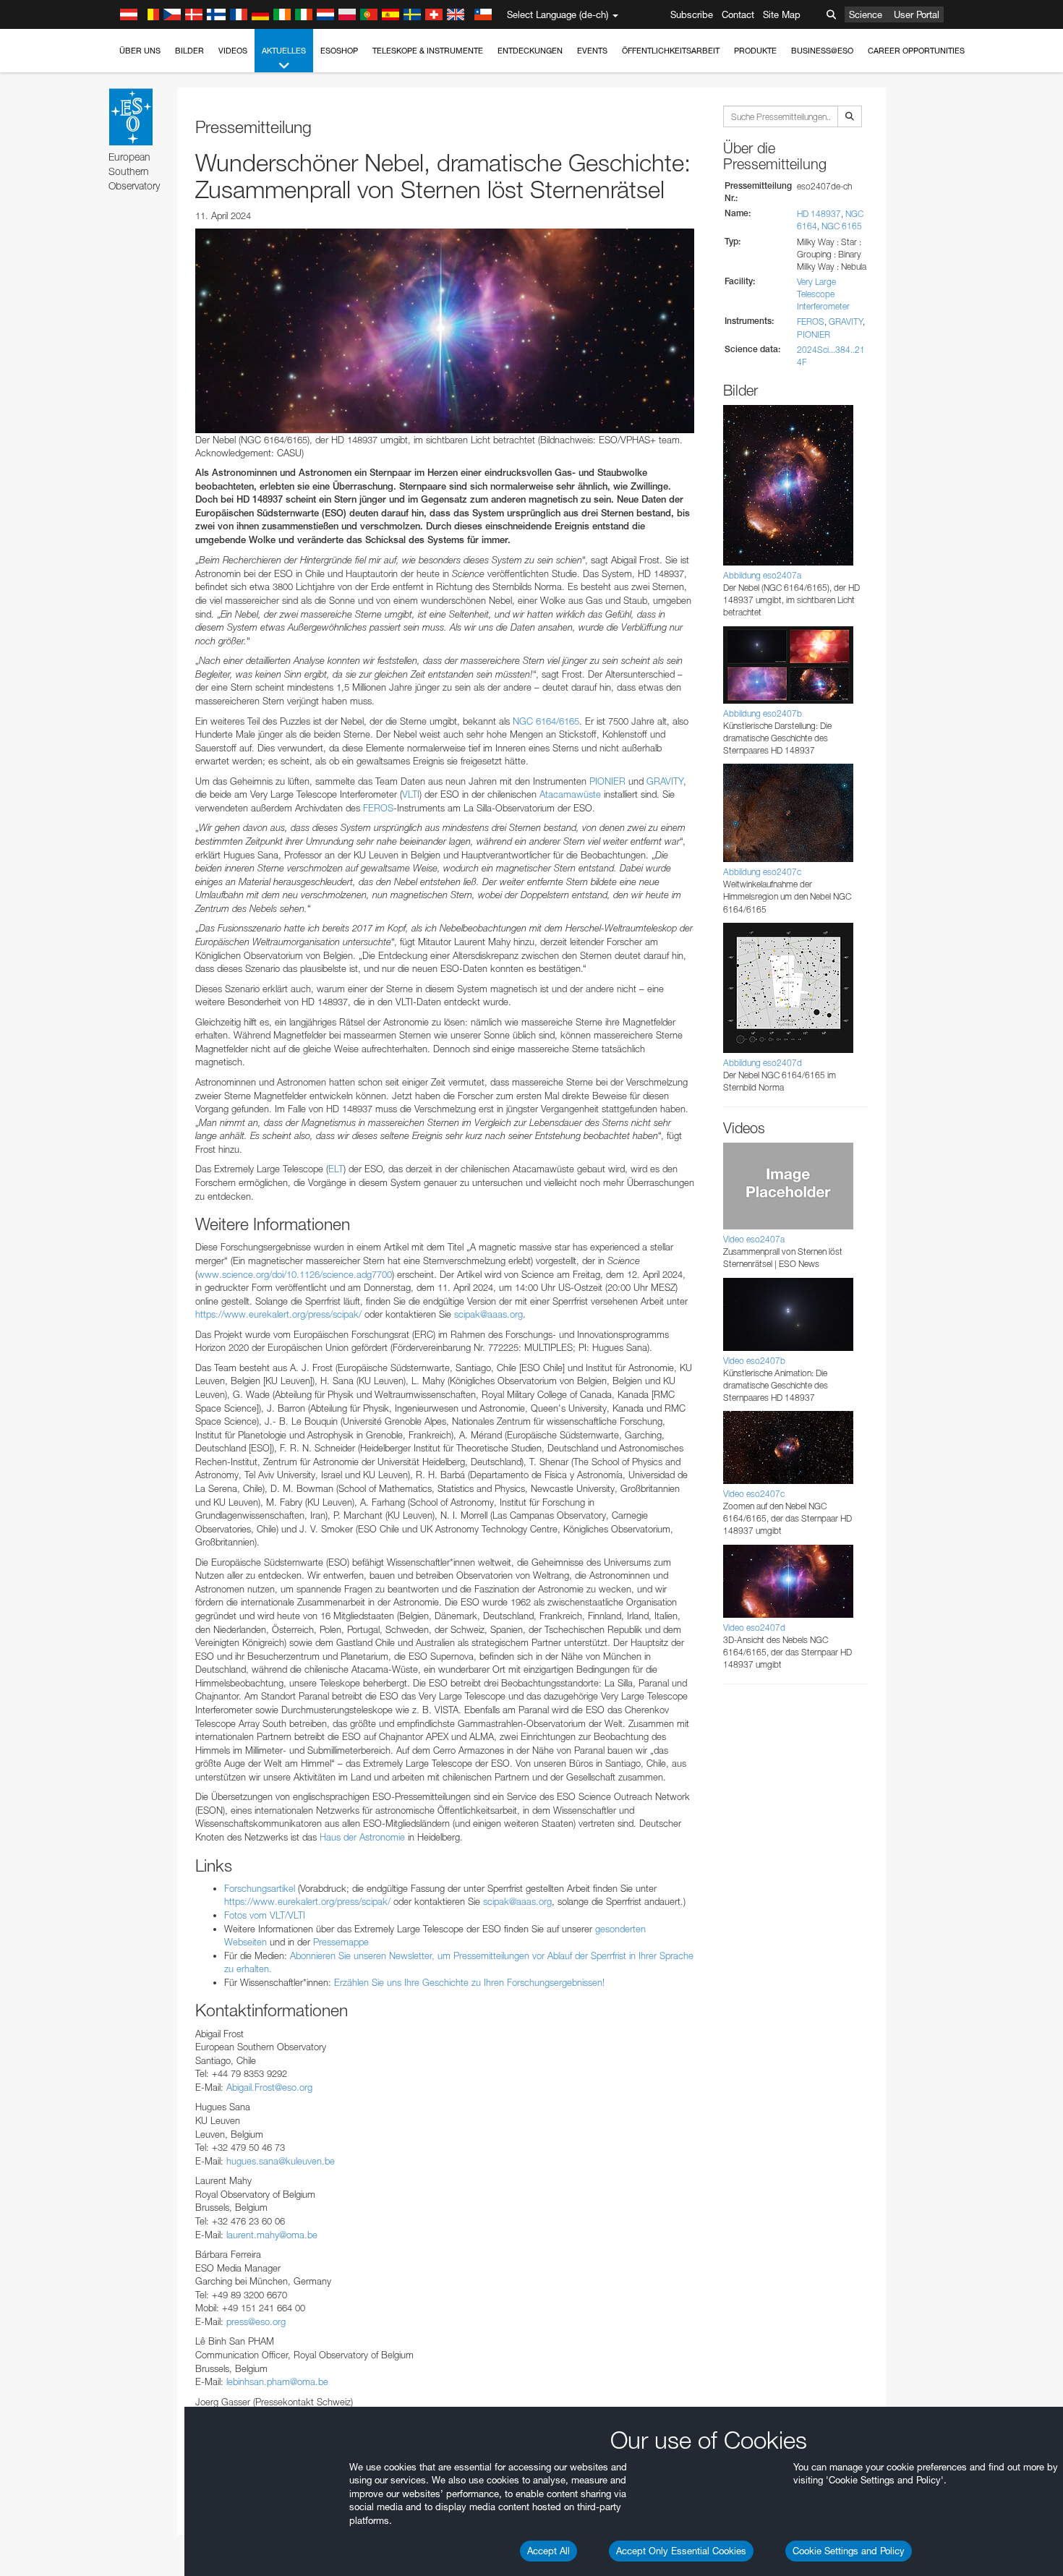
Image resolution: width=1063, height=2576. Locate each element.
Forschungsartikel (260, 1888)
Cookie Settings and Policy (849, 2551)
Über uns (140, 51)
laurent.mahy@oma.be (272, 2235)
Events (592, 51)
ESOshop (339, 51)
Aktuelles (284, 51)
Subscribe (692, 14)
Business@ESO (822, 51)
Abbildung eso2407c (762, 872)
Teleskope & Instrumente (428, 51)
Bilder (189, 51)
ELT (336, 1169)
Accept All (548, 2551)
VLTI (411, 794)
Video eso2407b (754, 1361)
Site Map (782, 14)
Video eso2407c (754, 1494)
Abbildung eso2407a (762, 575)
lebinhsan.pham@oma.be (277, 2381)
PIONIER (607, 781)
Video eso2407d (754, 1628)
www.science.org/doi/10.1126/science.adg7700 (295, 1274)
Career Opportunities (916, 51)
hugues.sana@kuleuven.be (281, 2161)
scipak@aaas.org (488, 1314)
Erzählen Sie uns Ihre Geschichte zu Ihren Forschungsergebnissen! (469, 1982)
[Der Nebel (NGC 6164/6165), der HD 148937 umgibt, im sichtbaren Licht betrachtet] (445, 330)
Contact (738, 14)
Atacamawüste (570, 794)
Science (866, 14)
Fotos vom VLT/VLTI (265, 1915)
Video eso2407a (754, 1239)
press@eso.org (256, 2321)
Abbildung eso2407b (763, 713)
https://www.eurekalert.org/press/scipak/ (278, 1314)
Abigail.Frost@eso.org (269, 2087)
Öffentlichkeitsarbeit (671, 51)
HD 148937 (819, 214)
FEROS (378, 808)
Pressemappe (341, 1942)
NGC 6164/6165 (546, 721)
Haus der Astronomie (362, 1837)
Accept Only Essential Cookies (681, 2551)
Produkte (755, 51)
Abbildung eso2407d (763, 1063)
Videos (233, 51)
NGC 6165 (842, 226)
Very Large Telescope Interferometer (823, 294)
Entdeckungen (530, 51)
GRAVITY (665, 781)
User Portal (917, 14)
